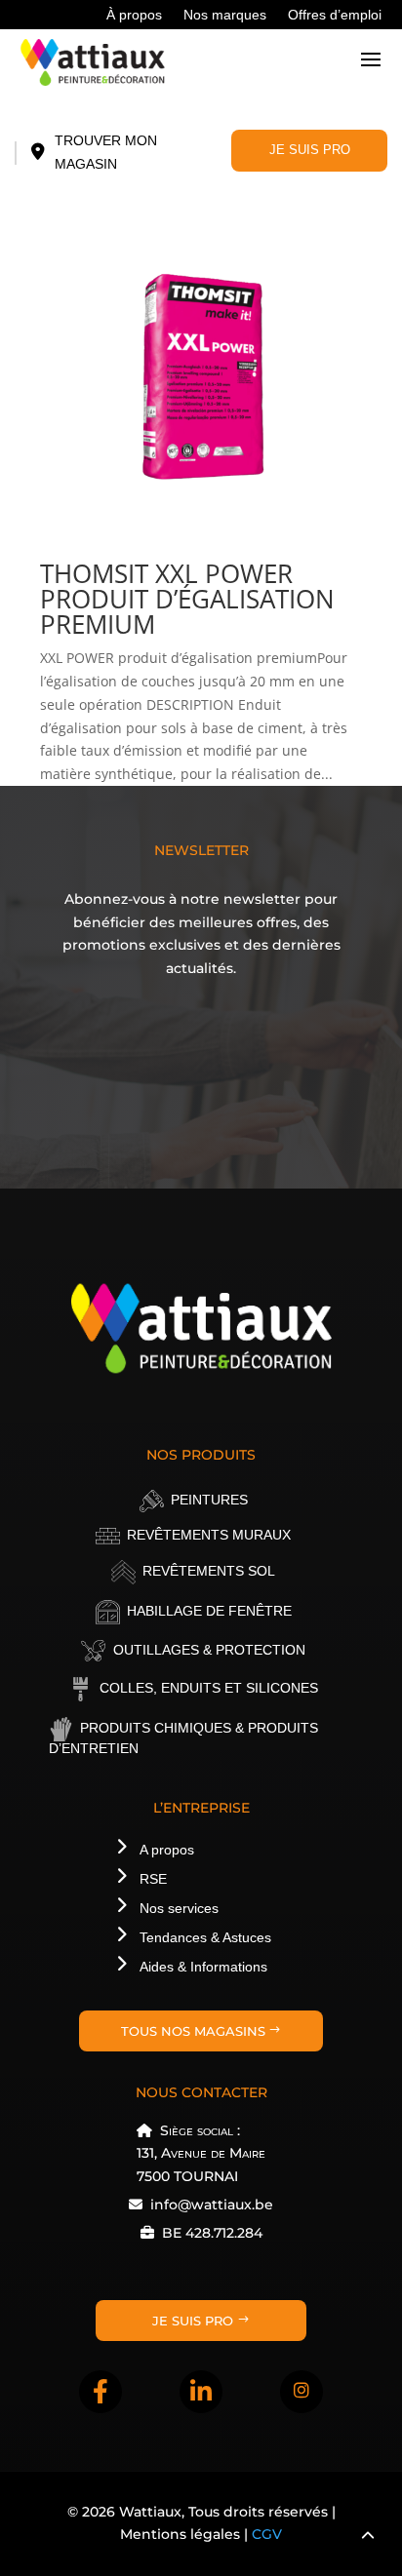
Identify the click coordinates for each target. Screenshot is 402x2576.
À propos (134, 15)
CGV (267, 2534)
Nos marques (225, 15)
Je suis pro (310, 150)
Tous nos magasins (193, 2031)
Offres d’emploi (335, 15)
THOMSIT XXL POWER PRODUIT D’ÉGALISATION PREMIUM (187, 599)
